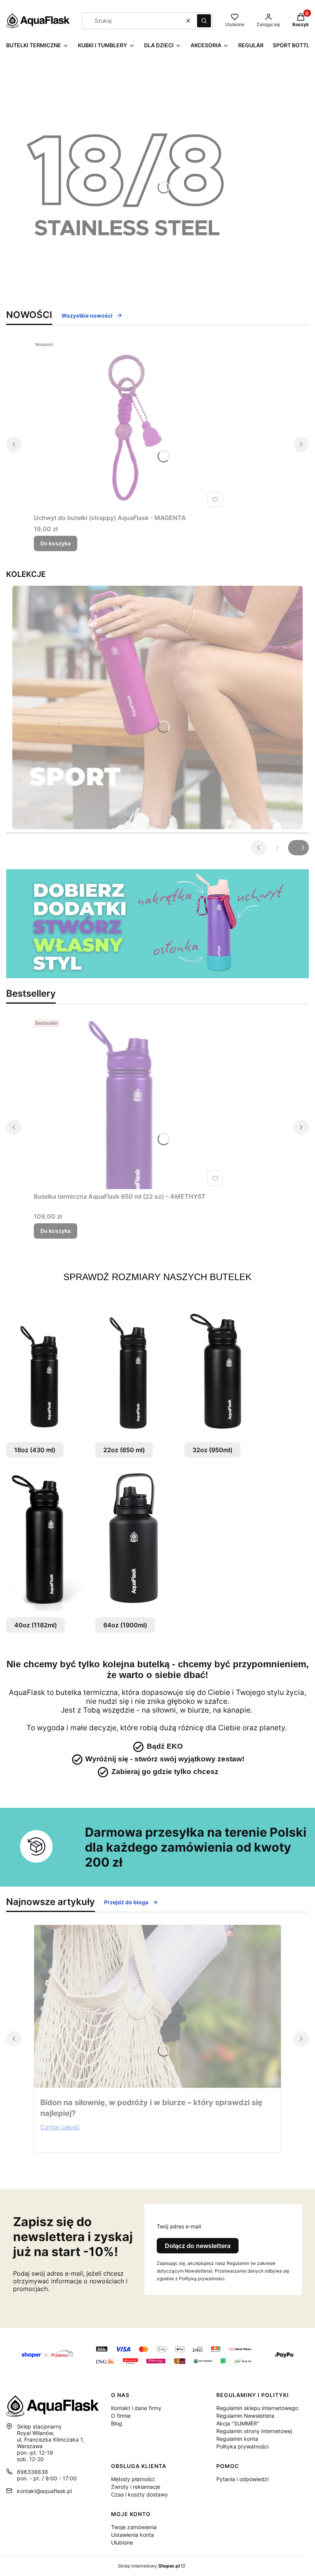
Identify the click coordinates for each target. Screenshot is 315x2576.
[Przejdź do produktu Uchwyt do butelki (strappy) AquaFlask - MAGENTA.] (130, 424)
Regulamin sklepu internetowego (257, 2408)
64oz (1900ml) (125, 1625)
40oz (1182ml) (36, 1625)
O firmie (121, 2416)
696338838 (32, 2472)
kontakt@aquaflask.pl (44, 2491)
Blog (117, 2423)
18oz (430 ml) (35, 1450)
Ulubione (122, 2542)
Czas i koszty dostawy (139, 2494)
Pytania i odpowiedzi (242, 2479)
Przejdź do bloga (126, 1902)
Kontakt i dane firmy (136, 2408)
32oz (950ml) (212, 1450)
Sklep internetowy (149, 2566)
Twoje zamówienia (134, 2527)
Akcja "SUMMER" (238, 2423)
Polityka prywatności (242, 2446)
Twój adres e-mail (179, 2226)
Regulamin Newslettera (245, 2416)
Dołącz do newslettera (198, 2246)
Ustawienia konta (133, 2535)
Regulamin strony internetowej (254, 2431)
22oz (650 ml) (124, 1450)
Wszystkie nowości (87, 316)
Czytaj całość (60, 2127)
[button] (204, 21)
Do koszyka (56, 543)
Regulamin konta (237, 2439)
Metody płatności (133, 2479)
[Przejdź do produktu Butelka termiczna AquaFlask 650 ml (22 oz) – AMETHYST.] (130, 1103)
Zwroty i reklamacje (136, 2487)
